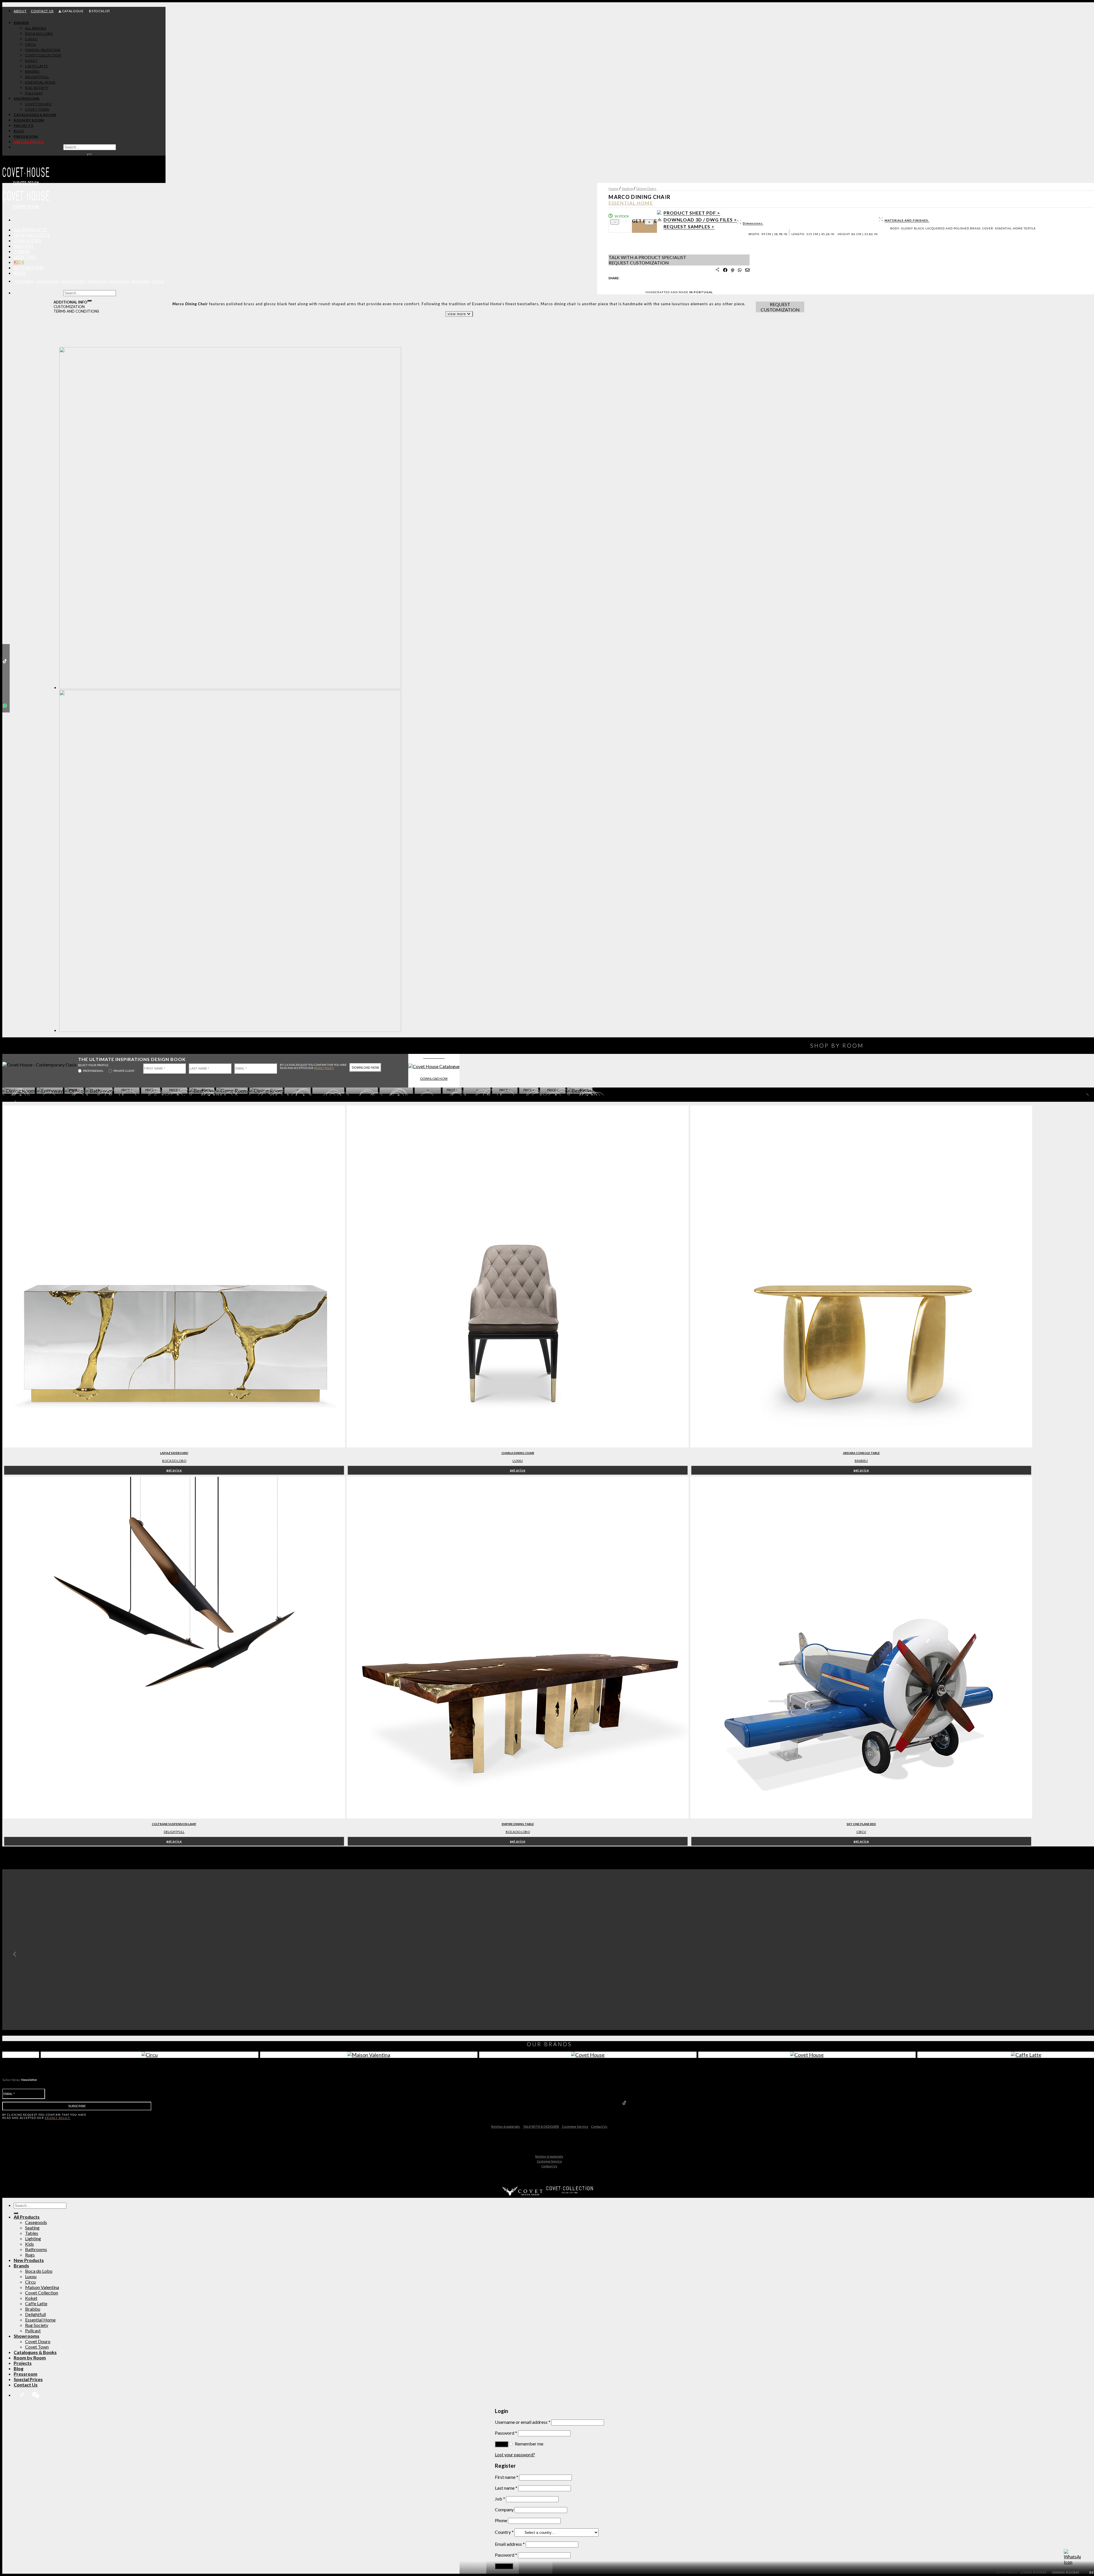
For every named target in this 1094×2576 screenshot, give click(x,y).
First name (507, 2477)
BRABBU (32, 71)
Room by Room (29, 120)
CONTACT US (42, 11)
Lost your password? (515, 2454)
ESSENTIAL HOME (40, 82)
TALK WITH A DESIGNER (541, 2126)
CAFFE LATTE (36, 66)
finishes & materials (506, 2126)
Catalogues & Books (35, 115)
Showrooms (27, 98)
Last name (506, 2488)
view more (457, 314)
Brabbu (861, 1461)
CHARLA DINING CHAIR (518, 1453)
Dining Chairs (646, 189)
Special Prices (28, 2379)
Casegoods (27, 240)
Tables (22, 251)
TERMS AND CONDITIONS (76, 311)
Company (504, 2509)
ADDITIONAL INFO (70, 302)
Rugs (20, 273)
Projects (23, 126)
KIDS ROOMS (97, 281)
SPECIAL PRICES (28, 142)
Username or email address (523, 2422)
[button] (13, 1954)
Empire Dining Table (518, 1824)
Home (613, 189)
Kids (19, 262)
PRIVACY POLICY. (324, 1068)
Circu (30, 2282)
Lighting (25, 257)
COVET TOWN (37, 109)
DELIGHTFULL (37, 77)
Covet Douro (38, 104)
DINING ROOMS (73, 281)
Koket (31, 2298)
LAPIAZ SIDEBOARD (174, 1453)
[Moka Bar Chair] (230, 688)
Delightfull (35, 2314)
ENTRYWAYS (24, 281)
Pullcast (33, 2330)
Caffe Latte (36, 2303)
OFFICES (158, 281)
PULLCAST (34, 93)
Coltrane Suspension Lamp (174, 1824)
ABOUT (20, 11)
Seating (23, 246)
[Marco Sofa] (230, 1031)
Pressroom (25, 2374)
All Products (30, 230)
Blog (19, 131)
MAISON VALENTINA (43, 50)
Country (504, 2532)
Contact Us (599, 2126)
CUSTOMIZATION (69, 307)
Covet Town (37, 2347)
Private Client (124, 1071)
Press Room (26, 136)
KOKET (31, 61)
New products (32, 235)
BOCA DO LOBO (39, 33)
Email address (510, 2544)
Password (506, 2433)
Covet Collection (42, 2293)
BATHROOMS (119, 281)
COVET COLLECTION (43, 55)
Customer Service (575, 2126)
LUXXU (31, 39)
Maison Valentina (42, 2287)
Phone (501, 2520)
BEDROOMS (140, 281)
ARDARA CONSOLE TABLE (861, 1453)
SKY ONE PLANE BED (861, 1824)
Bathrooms (29, 267)
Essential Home (40, 2320)
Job (500, 2499)
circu (861, 1832)
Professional (93, 1071)
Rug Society (37, 2325)
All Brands (36, 28)
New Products (29, 2260)
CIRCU (30, 44)
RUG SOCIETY (37, 88)
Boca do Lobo (174, 1461)
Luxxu (518, 1461)
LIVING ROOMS (47, 281)
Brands (21, 23)
